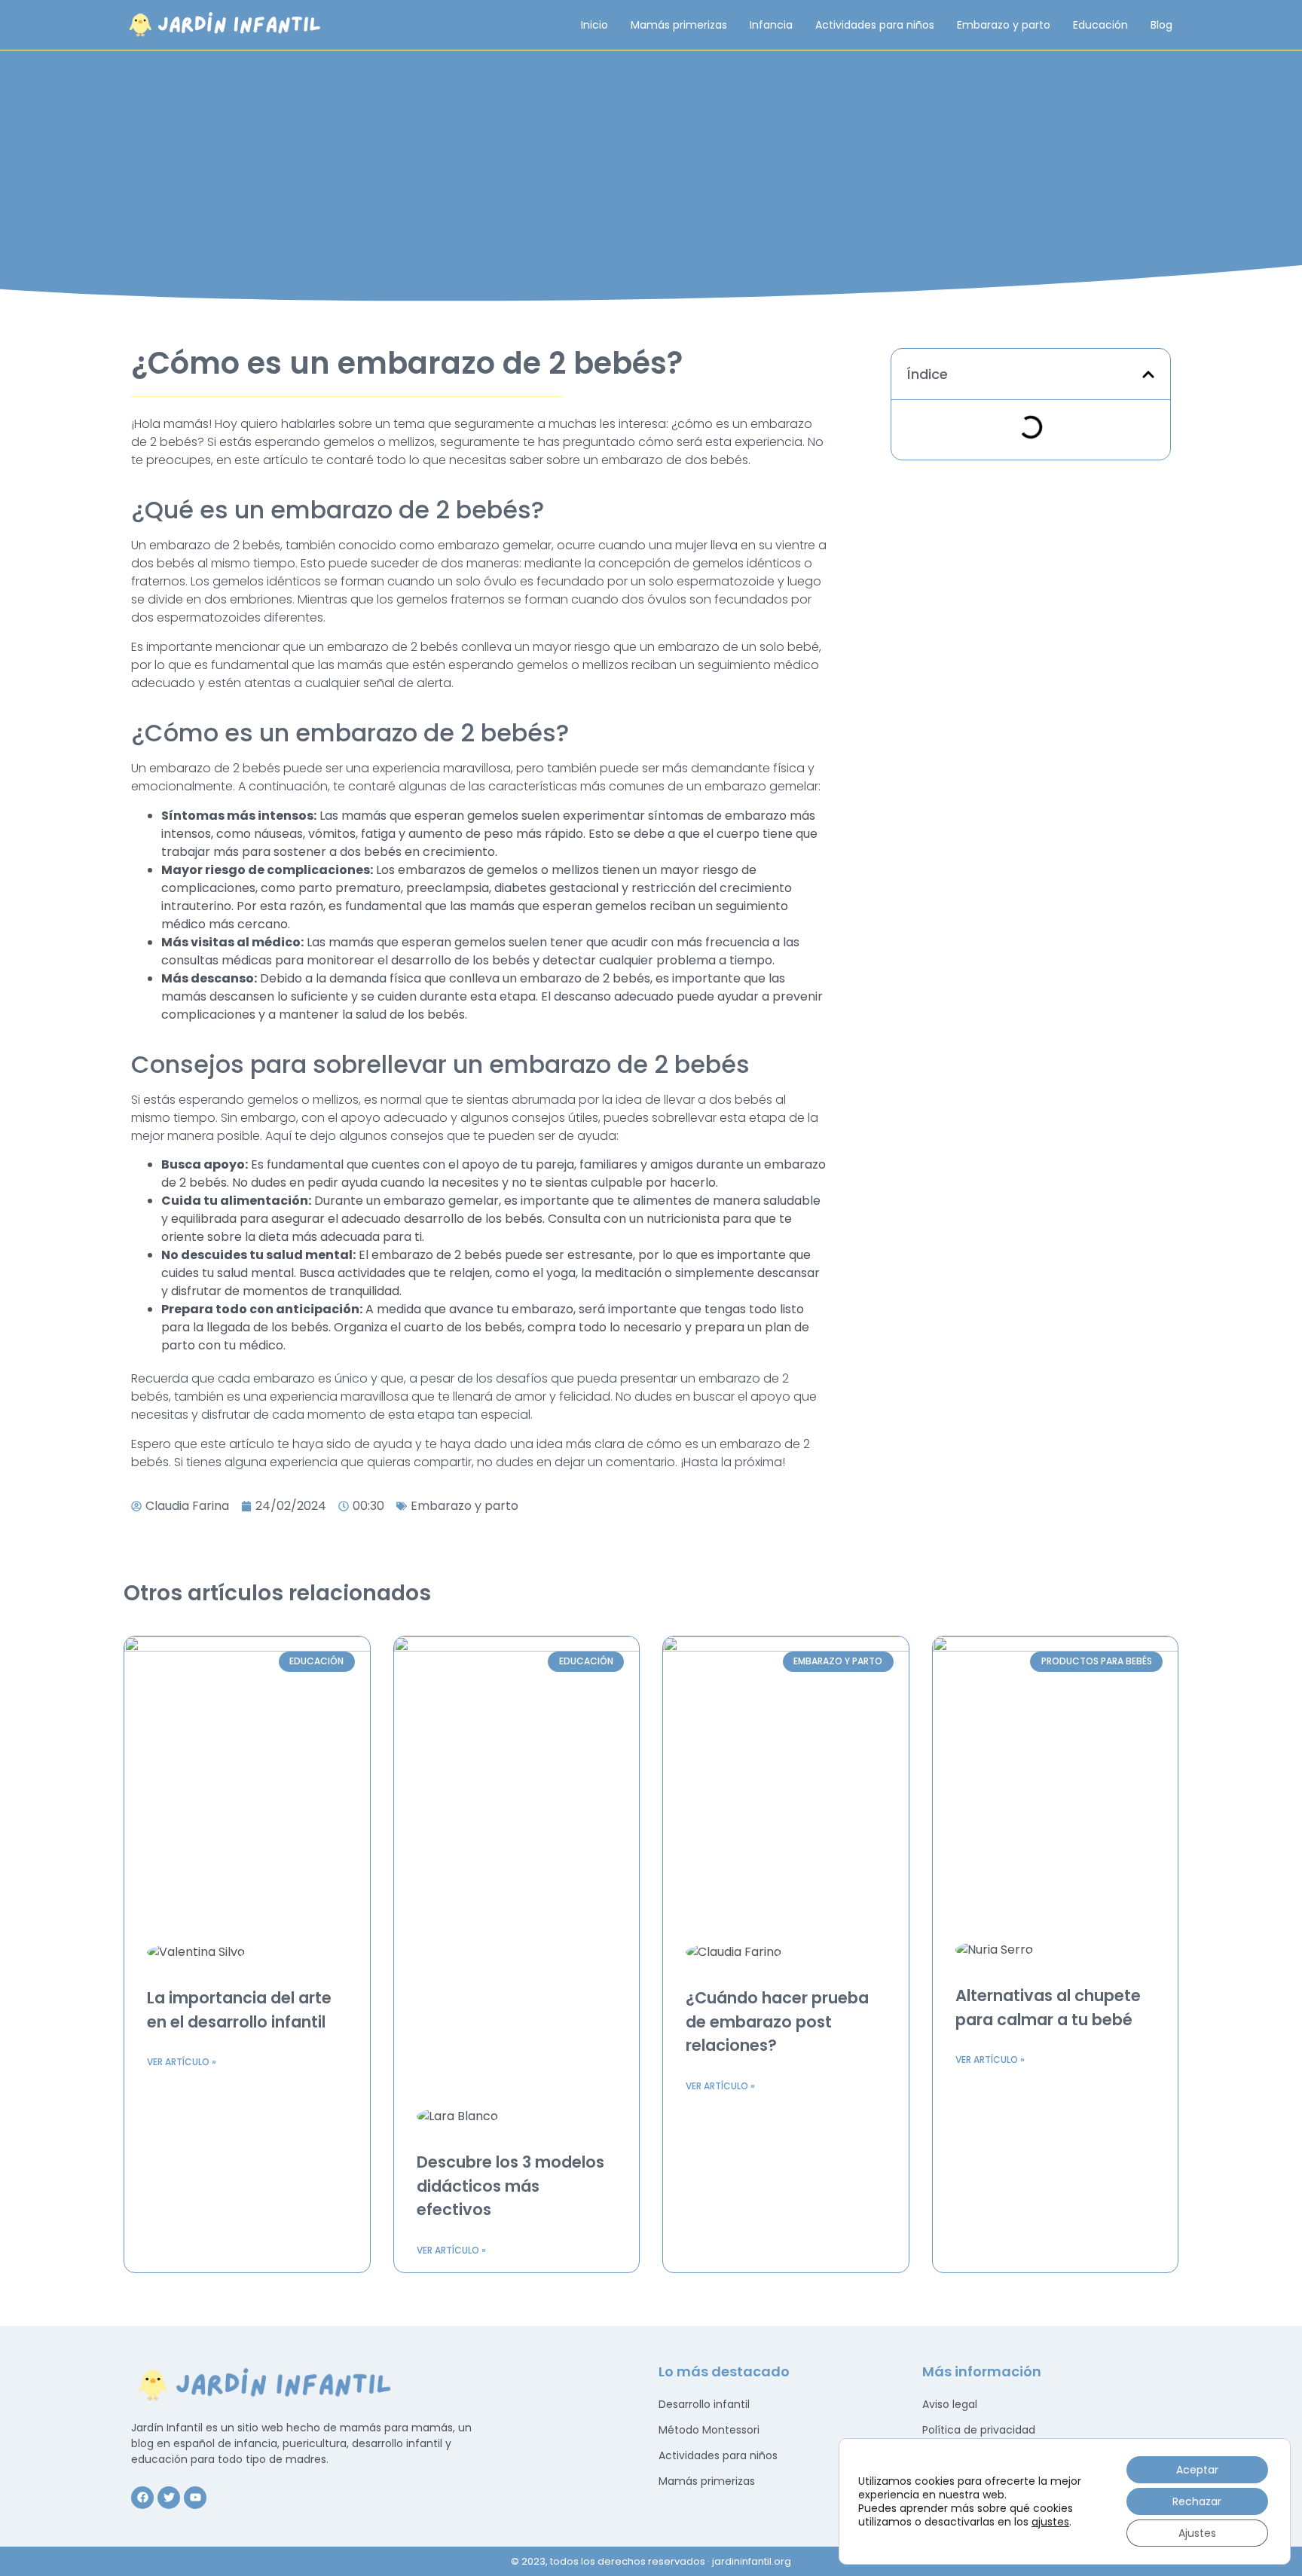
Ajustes (1197, 2533)
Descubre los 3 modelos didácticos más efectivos (510, 2186)
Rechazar (1197, 2501)
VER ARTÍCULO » (182, 2062)
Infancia (771, 25)
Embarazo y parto (1004, 25)
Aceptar (1197, 2470)
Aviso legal (950, 2404)
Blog (1161, 25)
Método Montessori (709, 2430)
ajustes (1050, 2522)
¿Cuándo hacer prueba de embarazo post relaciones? (777, 2021)
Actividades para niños (875, 25)
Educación (1100, 25)
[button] (1148, 374)
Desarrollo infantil (704, 2404)
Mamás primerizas (679, 25)
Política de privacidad (979, 2430)
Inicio (594, 25)
